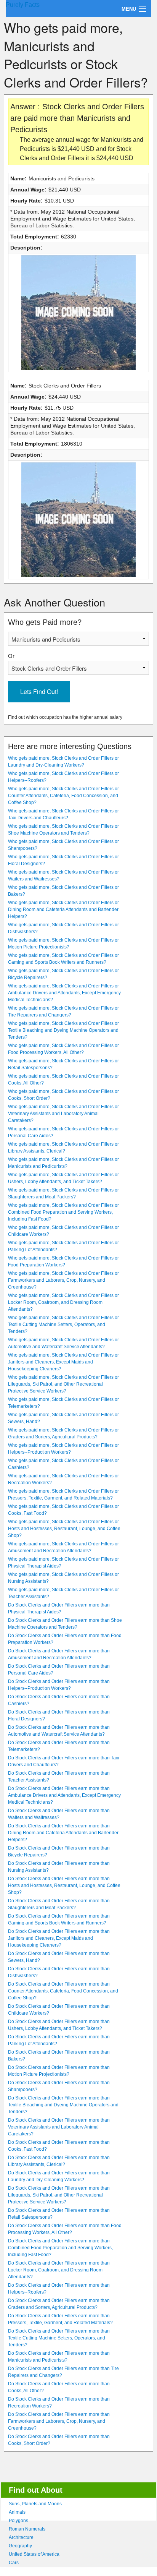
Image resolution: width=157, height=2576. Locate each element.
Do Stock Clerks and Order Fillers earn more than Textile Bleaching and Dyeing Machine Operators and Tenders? (63, 2105)
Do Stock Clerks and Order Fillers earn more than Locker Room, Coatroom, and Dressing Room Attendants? (59, 2270)
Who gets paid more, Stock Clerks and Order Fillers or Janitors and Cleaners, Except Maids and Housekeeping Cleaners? (63, 1362)
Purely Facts (23, 5)
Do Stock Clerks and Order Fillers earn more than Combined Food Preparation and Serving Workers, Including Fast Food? (60, 2248)
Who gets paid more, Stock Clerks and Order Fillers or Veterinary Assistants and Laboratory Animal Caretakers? (63, 1114)
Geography (20, 2546)
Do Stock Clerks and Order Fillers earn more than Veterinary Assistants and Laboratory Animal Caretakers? (59, 2127)
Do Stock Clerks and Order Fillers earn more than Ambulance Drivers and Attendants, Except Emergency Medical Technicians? (64, 1795)
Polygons (18, 2521)
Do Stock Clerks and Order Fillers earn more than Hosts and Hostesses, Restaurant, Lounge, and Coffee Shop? (64, 1885)
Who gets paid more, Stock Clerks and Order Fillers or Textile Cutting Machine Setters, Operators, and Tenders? (63, 1324)
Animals (17, 2512)
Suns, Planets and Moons (35, 2504)
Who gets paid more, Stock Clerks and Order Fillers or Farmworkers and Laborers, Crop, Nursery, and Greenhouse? (63, 1280)
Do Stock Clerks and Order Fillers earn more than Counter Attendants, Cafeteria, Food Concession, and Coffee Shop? (63, 1991)
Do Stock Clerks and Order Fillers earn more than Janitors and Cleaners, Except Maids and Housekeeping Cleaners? (59, 1938)
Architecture (21, 2537)
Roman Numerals (27, 2529)
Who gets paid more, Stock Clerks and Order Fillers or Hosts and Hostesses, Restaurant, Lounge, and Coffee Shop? (64, 1529)
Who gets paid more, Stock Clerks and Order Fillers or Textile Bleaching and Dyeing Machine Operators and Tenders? (63, 1030)
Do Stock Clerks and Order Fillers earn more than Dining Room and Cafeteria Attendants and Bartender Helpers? (63, 1833)
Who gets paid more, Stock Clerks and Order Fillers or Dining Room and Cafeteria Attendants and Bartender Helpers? (63, 909)
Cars (14, 2563)
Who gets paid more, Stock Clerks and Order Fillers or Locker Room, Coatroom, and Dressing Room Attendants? (63, 1302)
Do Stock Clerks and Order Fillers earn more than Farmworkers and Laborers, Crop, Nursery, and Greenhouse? (59, 2421)
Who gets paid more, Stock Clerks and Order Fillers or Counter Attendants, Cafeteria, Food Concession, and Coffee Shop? (63, 796)
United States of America (34, 2554)
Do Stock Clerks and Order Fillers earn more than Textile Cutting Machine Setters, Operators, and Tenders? (59, 2338)
